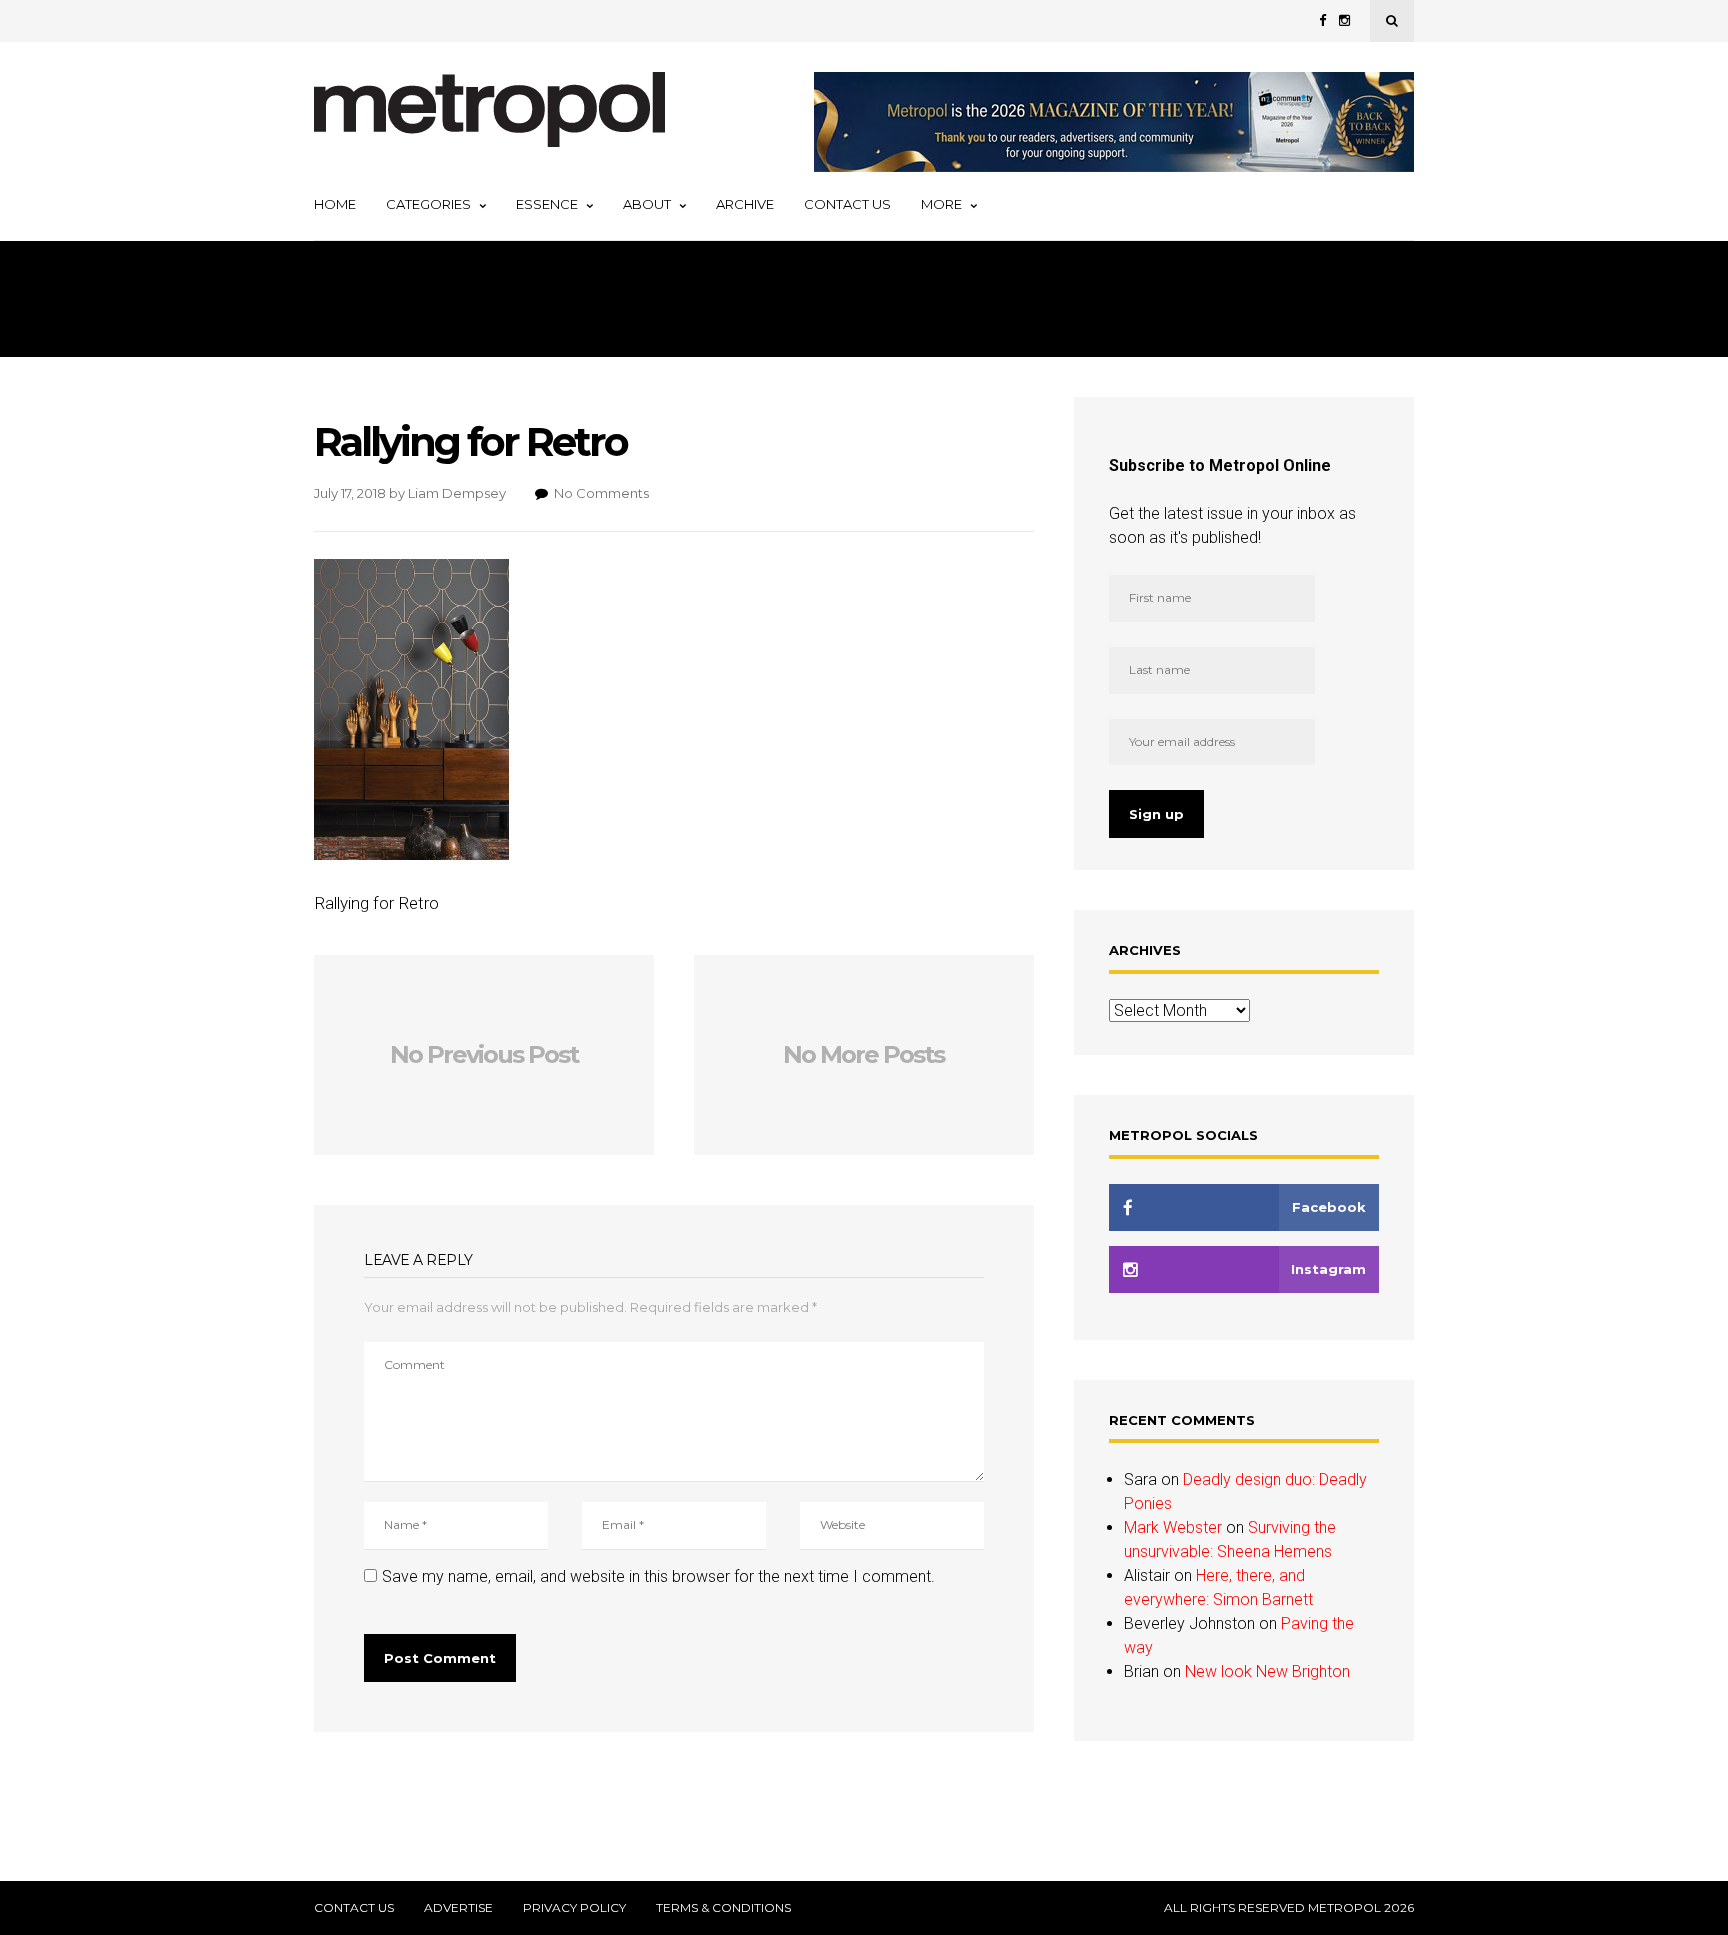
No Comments (601, 493)
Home (335, 204)
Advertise (458, 1908)
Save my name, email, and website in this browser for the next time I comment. (658, 1576)
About (647, 204)
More (941, 204)
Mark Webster (1173, 1527)
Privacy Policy (574, 1908)
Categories (428, 204)
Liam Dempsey (457, 493)
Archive (745, 204)
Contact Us (847, 204)
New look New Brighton (1267, 1671)
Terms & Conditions (723, 1908)
